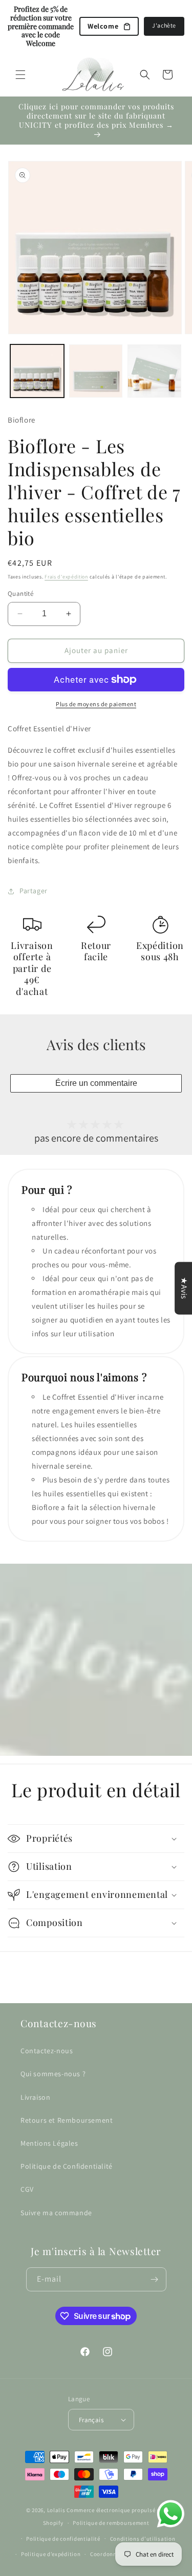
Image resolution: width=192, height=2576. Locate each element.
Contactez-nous (47, 2051)
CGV (27, 2189)
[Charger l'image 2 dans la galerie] (96, 371)
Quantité (20, 594)
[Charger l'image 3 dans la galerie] (154, 371)
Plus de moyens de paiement (96, 704)
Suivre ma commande (56, 2213)
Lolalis (56, 2510)
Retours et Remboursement (67, 2120)
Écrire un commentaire (96, 1083)
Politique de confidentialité (63, 2539)
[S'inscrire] (155, 2279)
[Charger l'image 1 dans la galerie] (37, 371)
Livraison (35, 2097)
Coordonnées (108, 2554)
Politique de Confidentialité (67, 2166)
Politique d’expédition (51, 2554)
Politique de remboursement (111, 2523)
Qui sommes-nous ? (53, 2074)
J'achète (164, 25)
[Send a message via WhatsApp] (171, 2514)
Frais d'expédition (66, 577)
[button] (20, 75)
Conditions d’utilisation (143, 2539)
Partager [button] (34, 891)
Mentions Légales (49, 2143)
